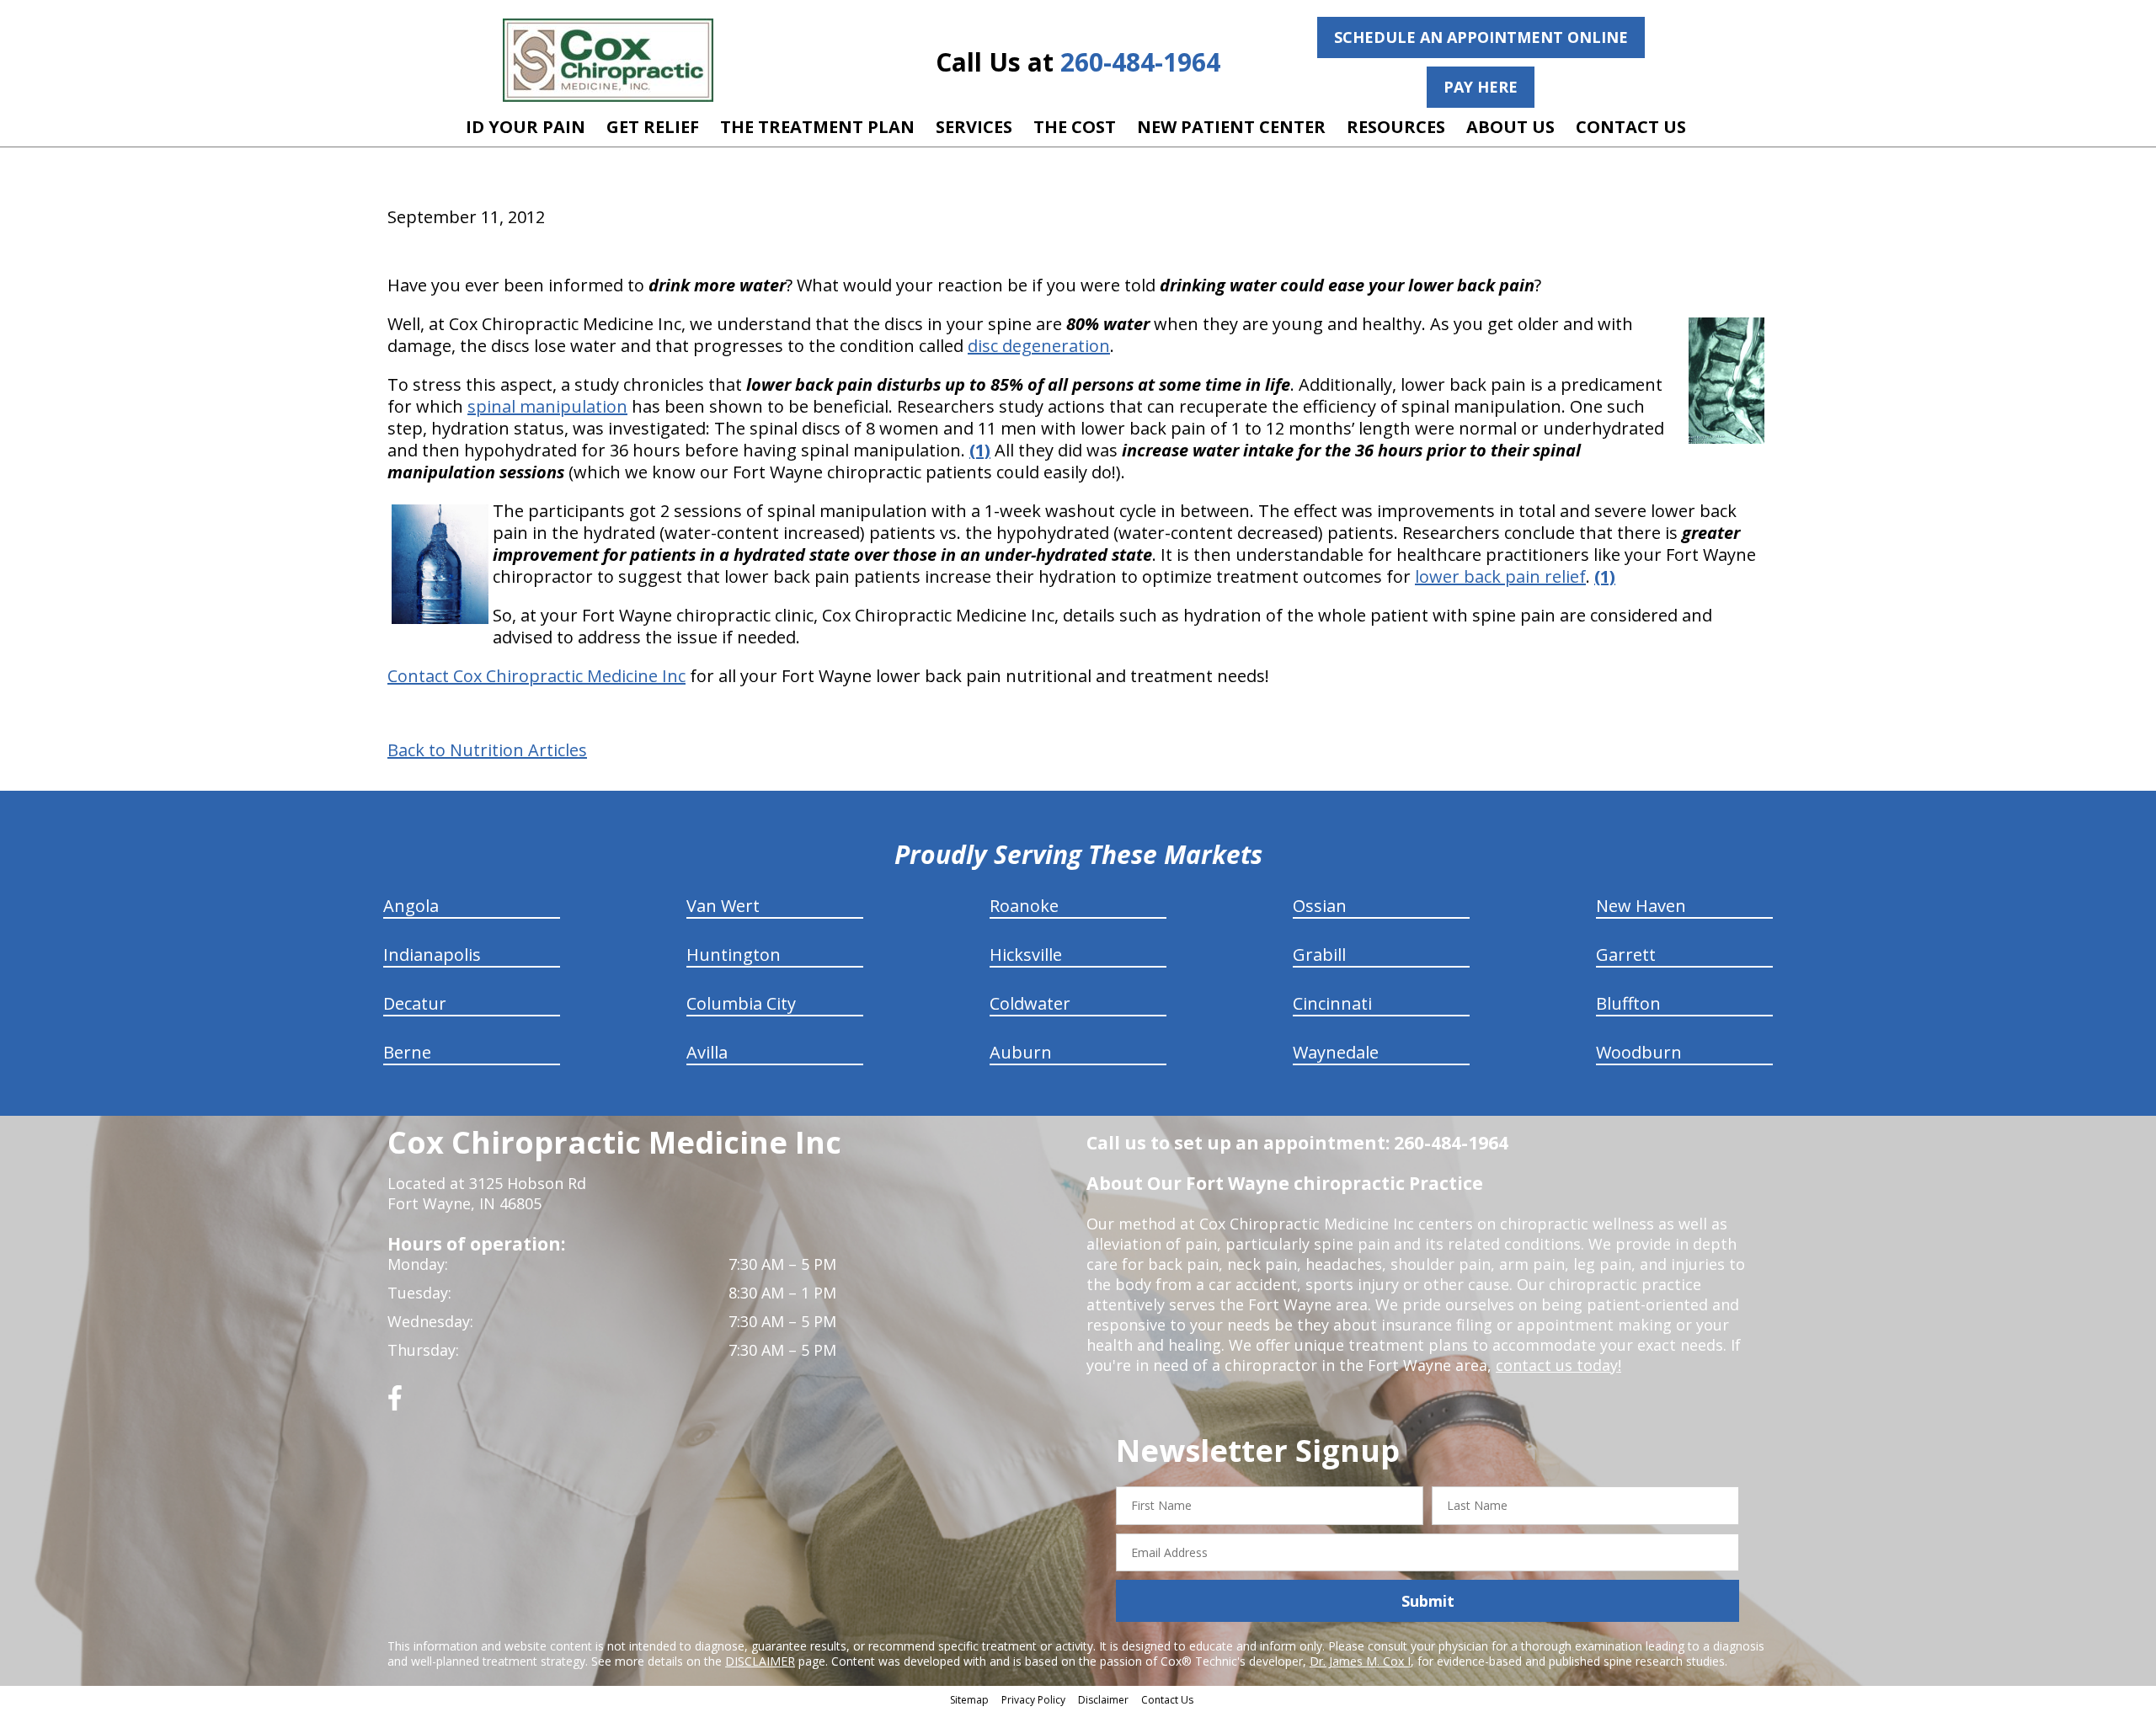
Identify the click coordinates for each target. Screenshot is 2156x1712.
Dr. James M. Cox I (1360, 1661)
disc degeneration (1039, 346)
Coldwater (1030, 1003)
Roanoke (1024, 906)
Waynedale (1336, 1052)
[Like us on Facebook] (395, 1404)
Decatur (415, 1003)
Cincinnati (1332, 1003)
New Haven (1641, 906)
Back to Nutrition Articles (487, 750)
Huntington (734, 955)
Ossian (1320, 906)
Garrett (1626, 955)
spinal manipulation (547, 406)
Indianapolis (432, 955)
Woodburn (1639, 1052)
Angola (411, 906)
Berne (407, 1052)
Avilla (707, 1052)
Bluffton (1628, 1003)
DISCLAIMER (760, 1661)
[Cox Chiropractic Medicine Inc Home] (608, 60)
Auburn (1021, 1052)
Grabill (1319, 955)
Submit (1428, 1601)
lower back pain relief (1500, 576)
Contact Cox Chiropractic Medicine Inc (536, 676)
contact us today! (1558, 1365)
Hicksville (1026, 955)
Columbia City (741, 1003)
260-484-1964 (1140, 62)
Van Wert (723, 906)
